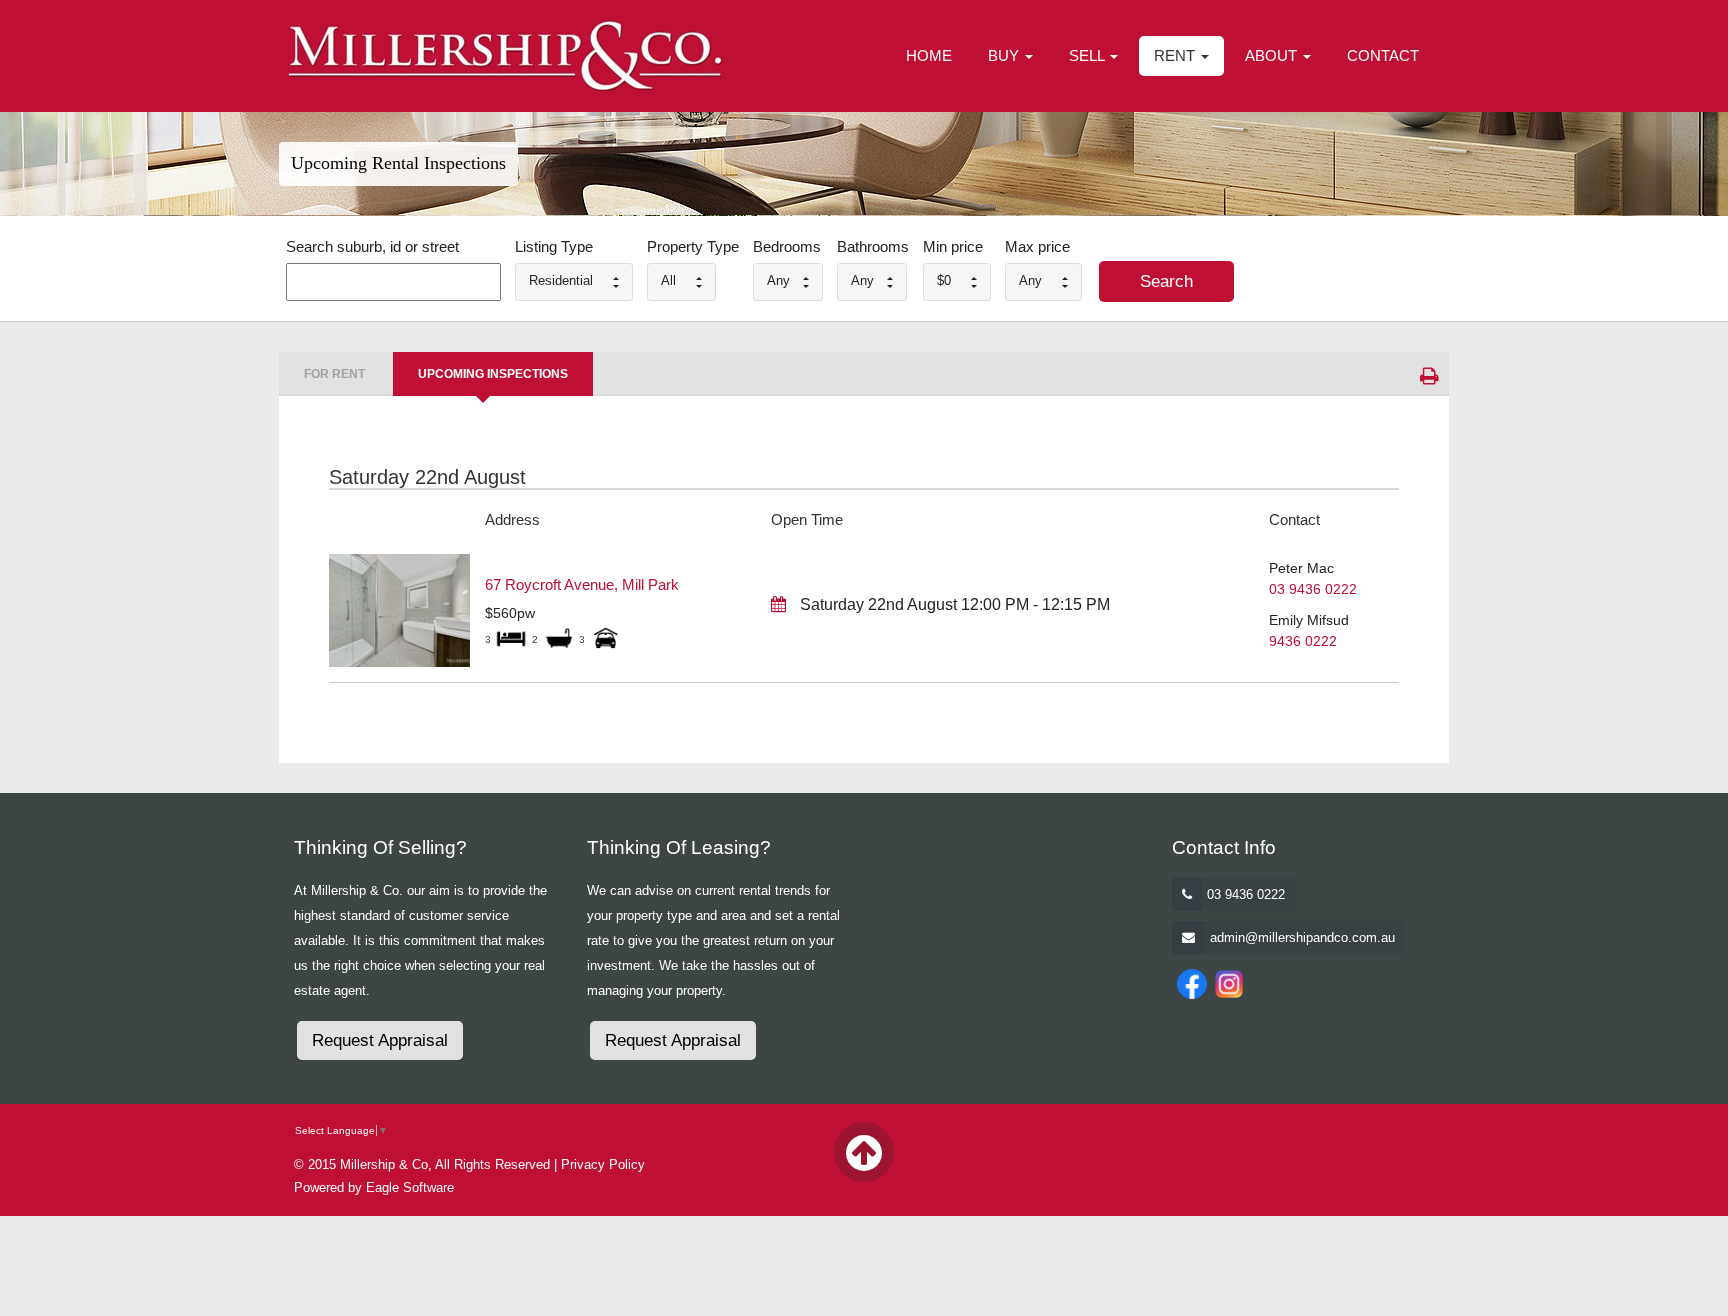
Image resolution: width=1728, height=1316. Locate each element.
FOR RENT (334, 374)
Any (778, 280)
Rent (1176, 55)
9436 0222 (1303, 641)
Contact (1383, 55)
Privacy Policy (603, 1164)
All (668, 280)
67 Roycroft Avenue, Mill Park (582, 584)
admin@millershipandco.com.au (1302, 937)
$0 (944, 280)
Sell (1088, 55)
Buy (1005, 55)
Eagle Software (410, 1187)
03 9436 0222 (1313, 589)
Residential (561, 280)
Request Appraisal (380, 1040)
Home (929, 55)
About (1273, 55)
